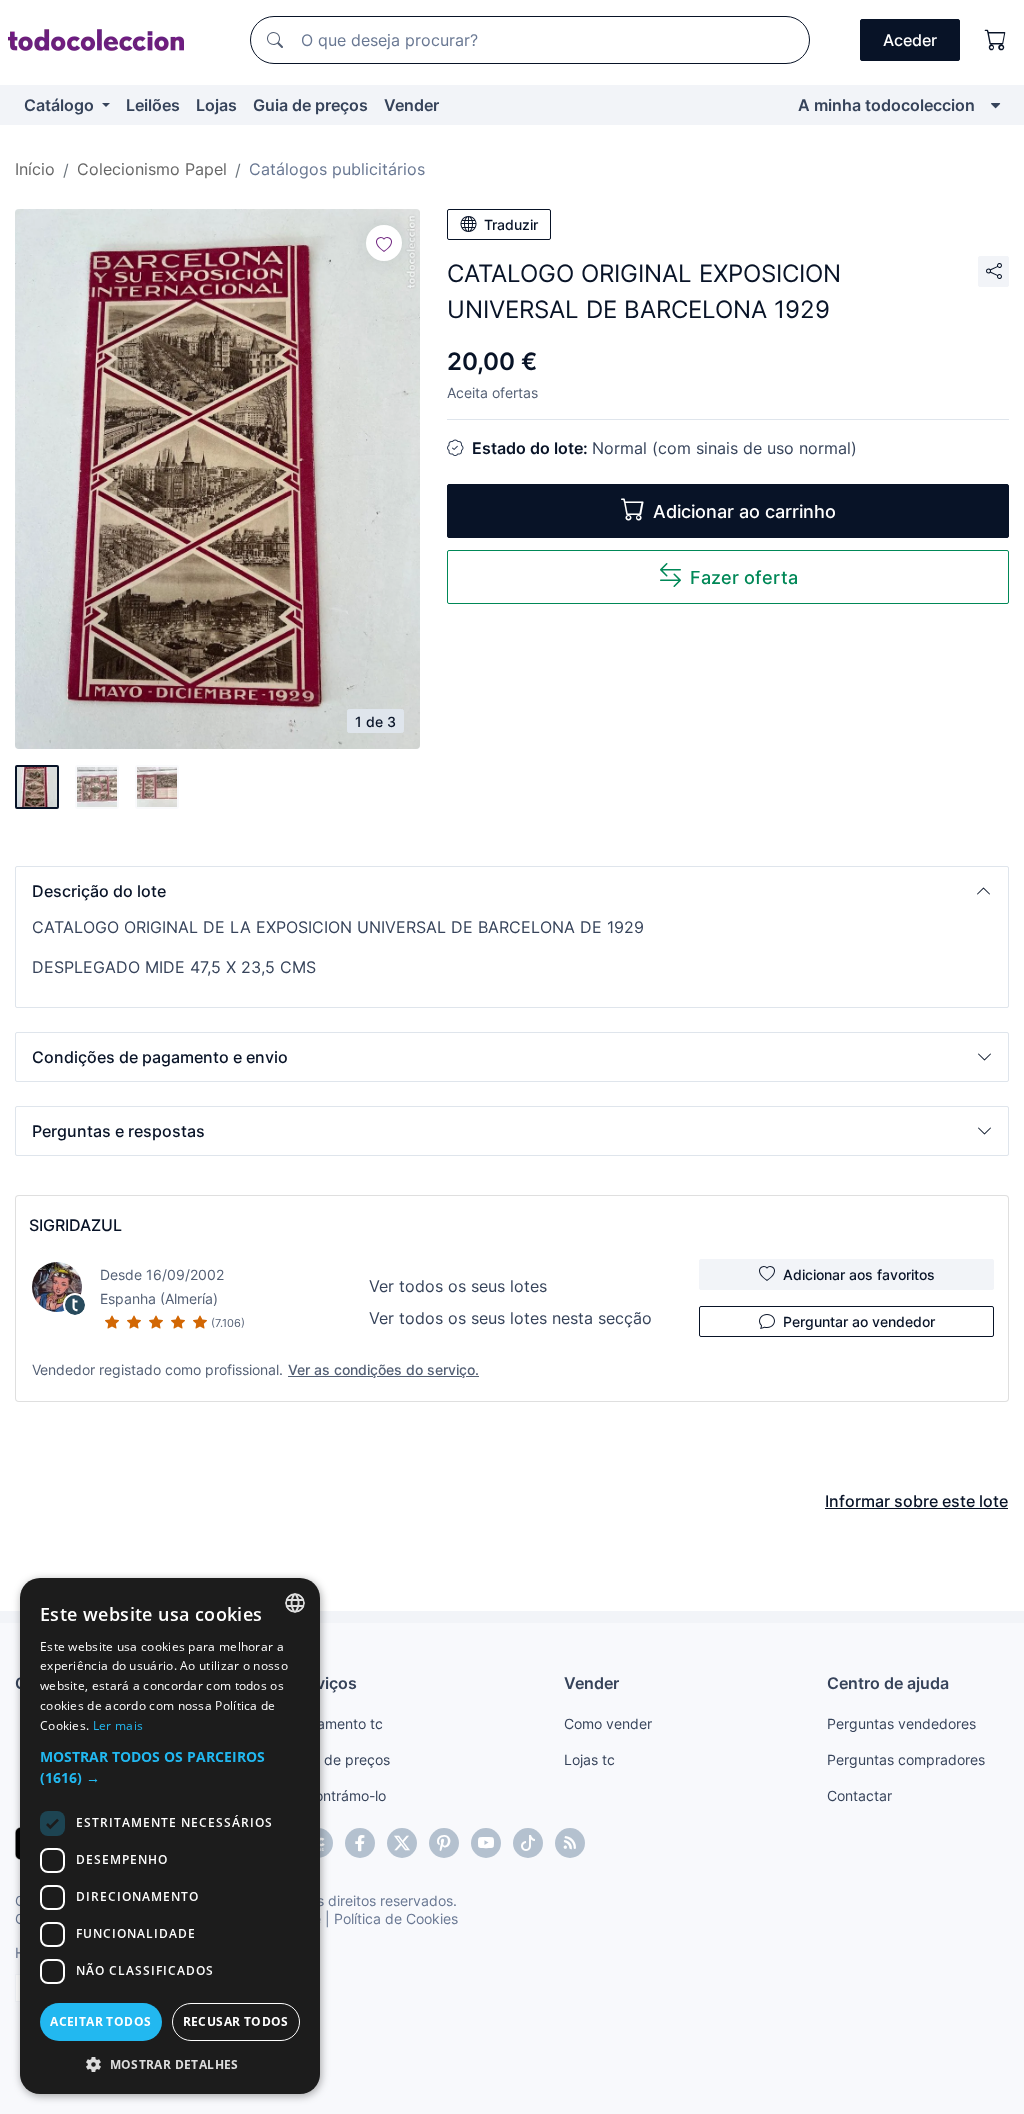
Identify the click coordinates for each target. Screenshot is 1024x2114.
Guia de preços (310, 105)
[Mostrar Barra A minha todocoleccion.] (995, 105)
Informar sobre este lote (916, 1501)
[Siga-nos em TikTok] (528, 1843)
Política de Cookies (396, 1918)
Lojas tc (589, 1759)
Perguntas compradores (906, 1759)
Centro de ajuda (888, 1683)
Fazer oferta (744, 577)
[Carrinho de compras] (996, 40)
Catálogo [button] (61, 105)
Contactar (859, 1795)
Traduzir (511, 224)
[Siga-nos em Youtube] (486, 1843)
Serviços (324, 1683)
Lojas (216, 105)
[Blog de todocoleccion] (570, 1843)
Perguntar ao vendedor (859, 1321)
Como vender (608, 1723)
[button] (512, 891)
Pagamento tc (337, 1723)
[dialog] (170, 1836)
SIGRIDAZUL (75, 1225)
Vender (411, 105)
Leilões (153, 105)
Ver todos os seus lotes (458, 1286)
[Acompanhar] (384, 243)
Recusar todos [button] (236, 2021)
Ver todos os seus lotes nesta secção (510, 1318)
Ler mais (118, 1725)
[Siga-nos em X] (402, 1843)
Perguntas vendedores (901, 1723)
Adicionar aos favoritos (859, 1274)
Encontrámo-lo (338, 1795)
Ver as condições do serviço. (383, 1369)
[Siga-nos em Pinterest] (444, 1843)
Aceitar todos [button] (100, 2021)
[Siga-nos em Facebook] (360, 1843)
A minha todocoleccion (886, 105)
